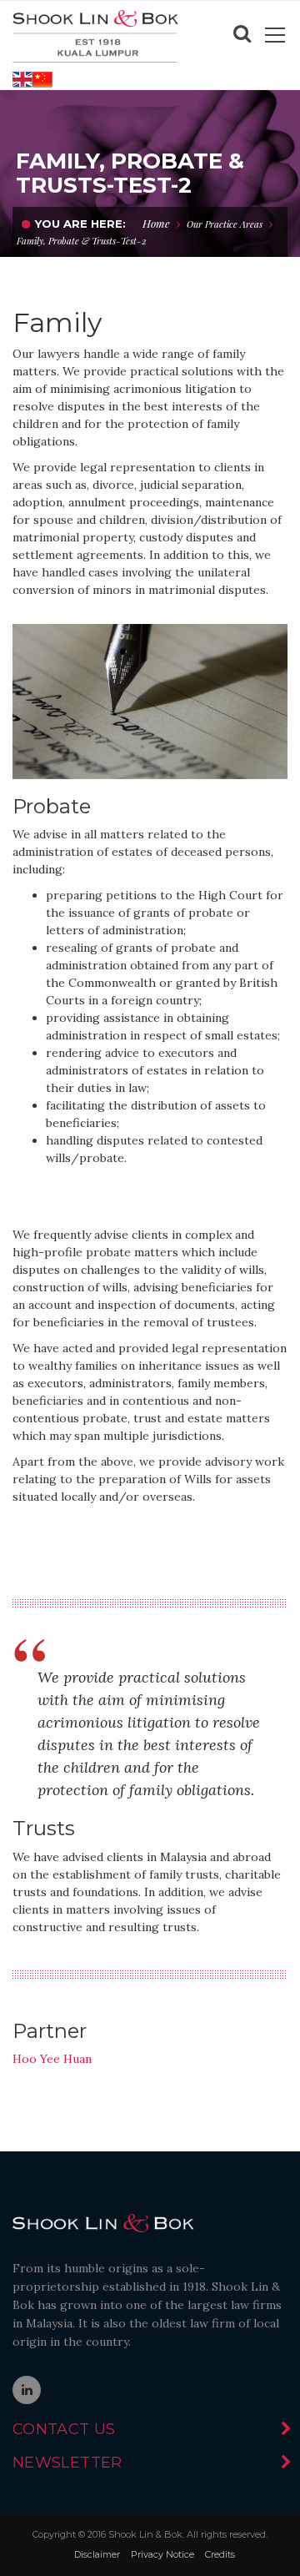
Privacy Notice (162, 2554)
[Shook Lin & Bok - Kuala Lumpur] (96, 35)
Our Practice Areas (225, 224)
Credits (220, 2554)
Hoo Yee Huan (52, 2059)
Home (156, 223)
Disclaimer (97, 2554)
